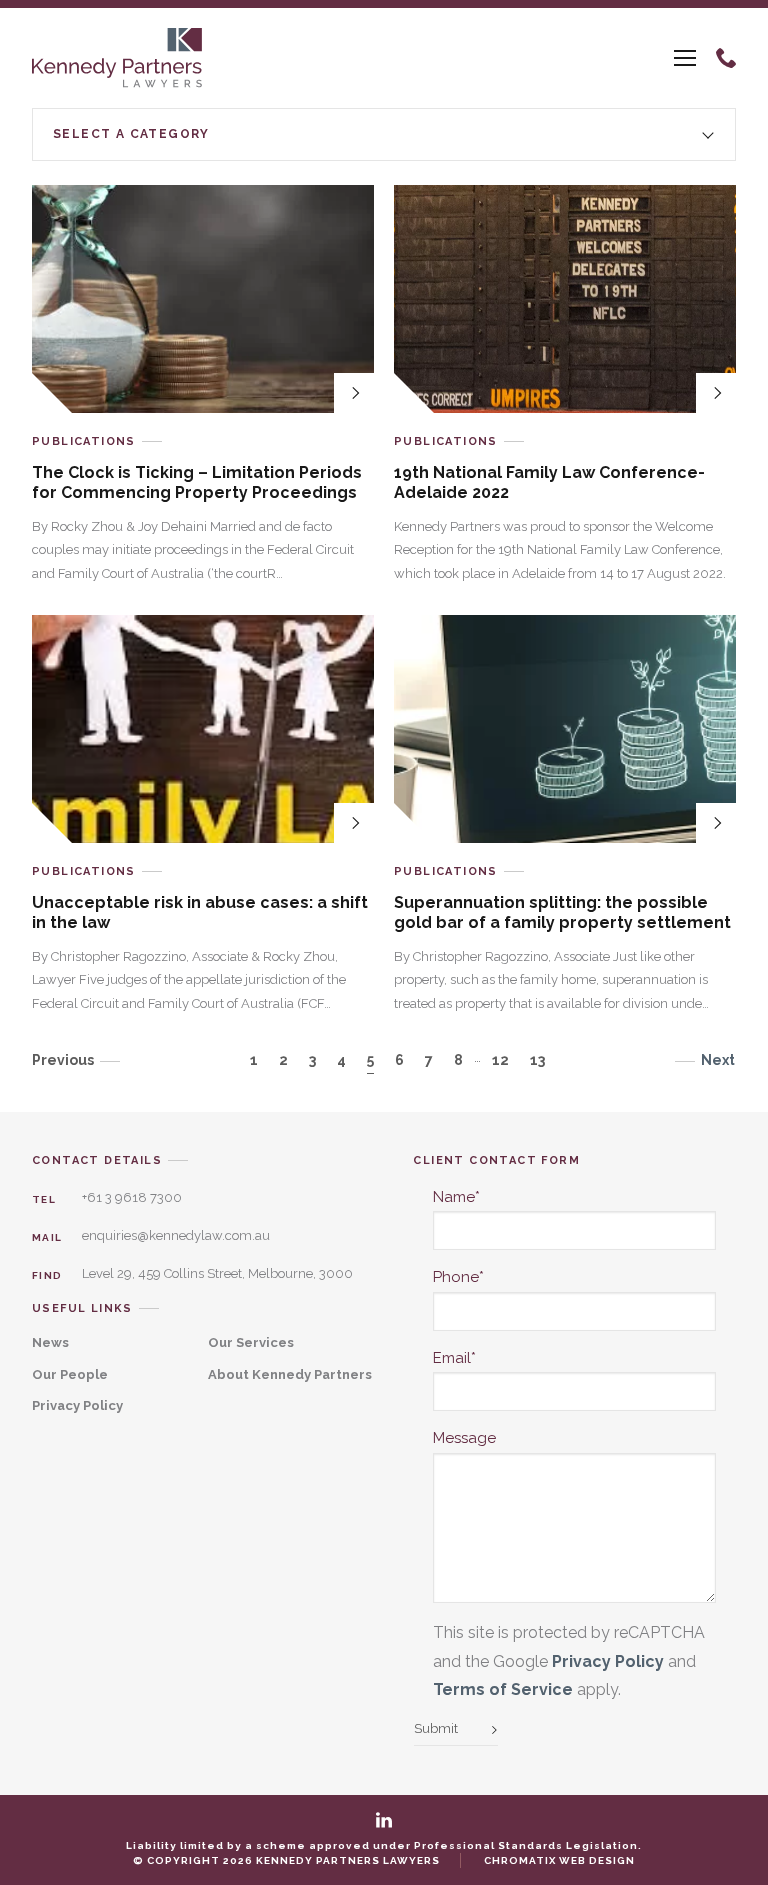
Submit (436, 1728)
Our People (70, 1374)
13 (537, 1060)
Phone (458, 1277)
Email (454, 1358)
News (50, 1342)
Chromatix (520, 1860)
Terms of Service (503, 1689)
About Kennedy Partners (290, 1374)
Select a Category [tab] (131, 134)
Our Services (251, 1342)
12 (500, 1060)
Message (464, 1438)
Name (456, 1197)
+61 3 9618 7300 (132, 1197)
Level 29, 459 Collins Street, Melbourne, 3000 (217, 1273)
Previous (63, 1060)
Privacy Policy (77, 1405)
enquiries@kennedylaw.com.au (176, 1235)
